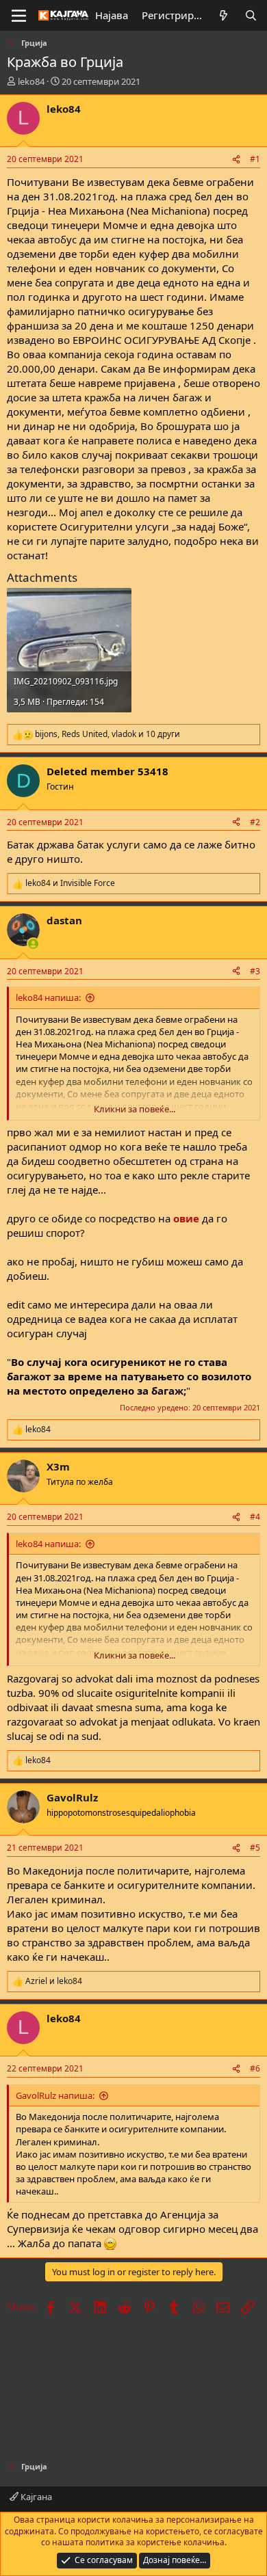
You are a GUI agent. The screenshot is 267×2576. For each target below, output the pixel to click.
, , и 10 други (107, 734)
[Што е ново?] (224, 15)
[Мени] (19, 16)
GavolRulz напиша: (55, 2095)
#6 (255, 2068)
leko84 (31, 81)
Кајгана (35, 2497)
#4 (255, 1517)
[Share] (236, 160)
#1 (255, 159)
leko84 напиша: (48, 997)
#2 (255, 822)
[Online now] (33, 944)
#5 (255, 1848)
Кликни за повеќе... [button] (135, 1109)
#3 (255, 971)
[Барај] (251, 15)
